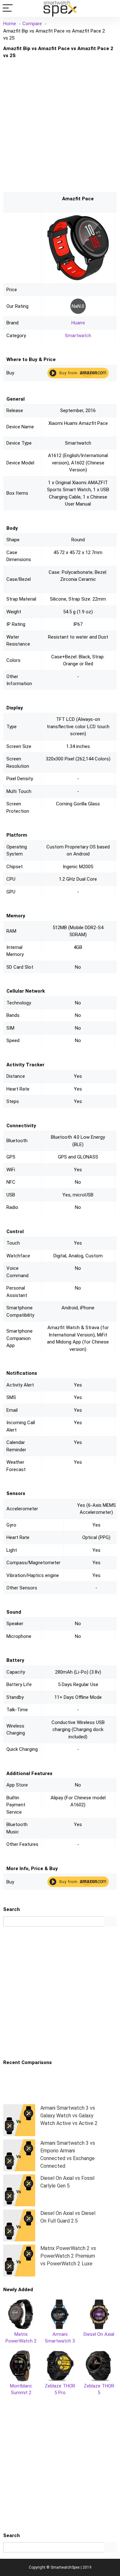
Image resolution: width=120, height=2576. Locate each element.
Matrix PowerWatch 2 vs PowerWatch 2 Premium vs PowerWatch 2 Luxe (68, 2256)
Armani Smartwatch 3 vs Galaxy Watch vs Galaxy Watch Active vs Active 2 (69, 2116)
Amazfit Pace (78, 199)
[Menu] (8, 8)
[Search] (110, 8)
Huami (78, 323)
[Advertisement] (60, 126)
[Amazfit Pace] (78, 218)
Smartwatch (78, 336)
